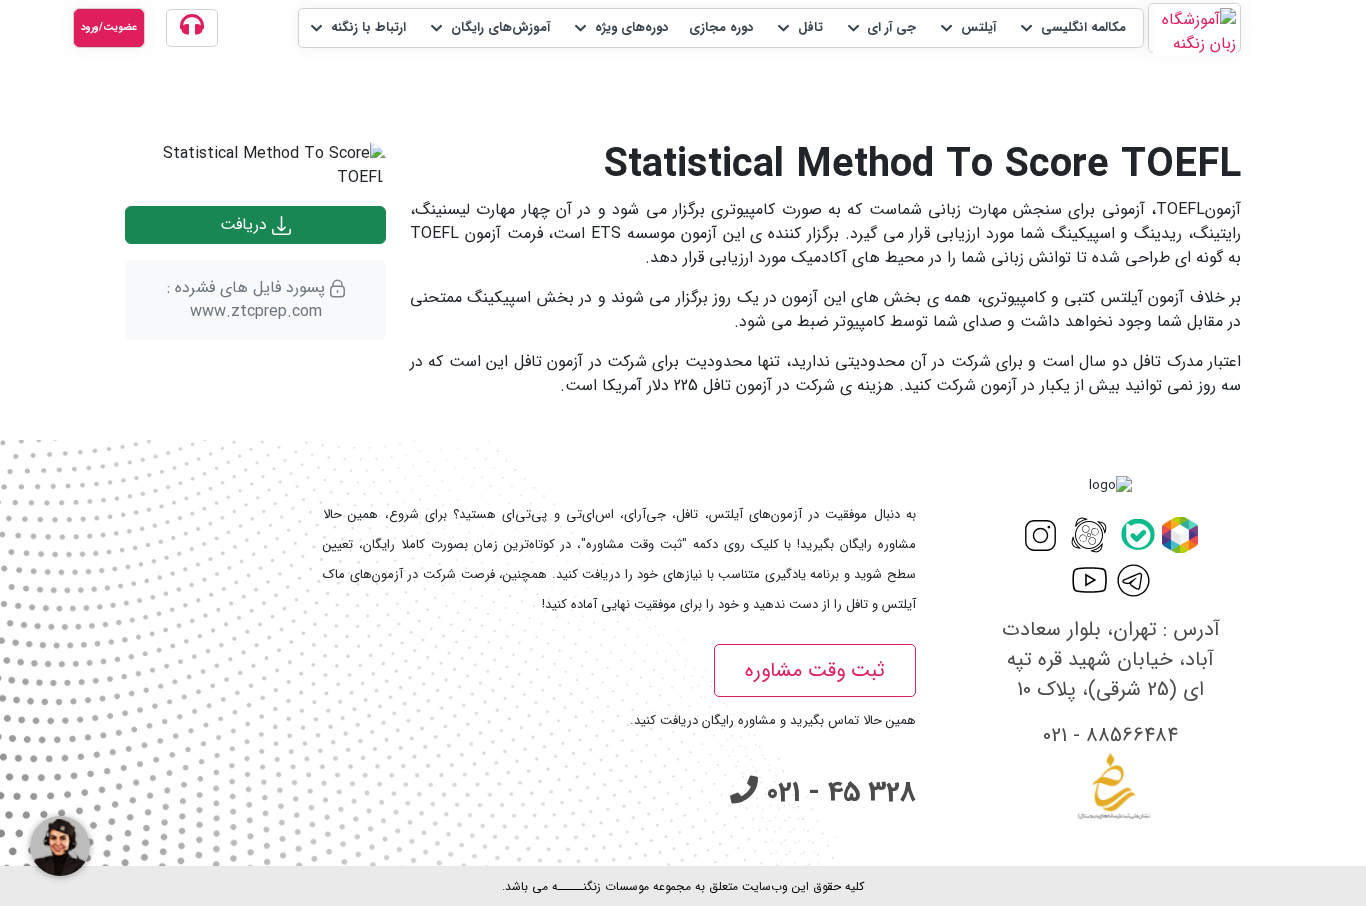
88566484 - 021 (1110, 735)
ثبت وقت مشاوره (815, 670)
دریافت (246, 224)
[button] (1071, 28)
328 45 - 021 (837, 793)
